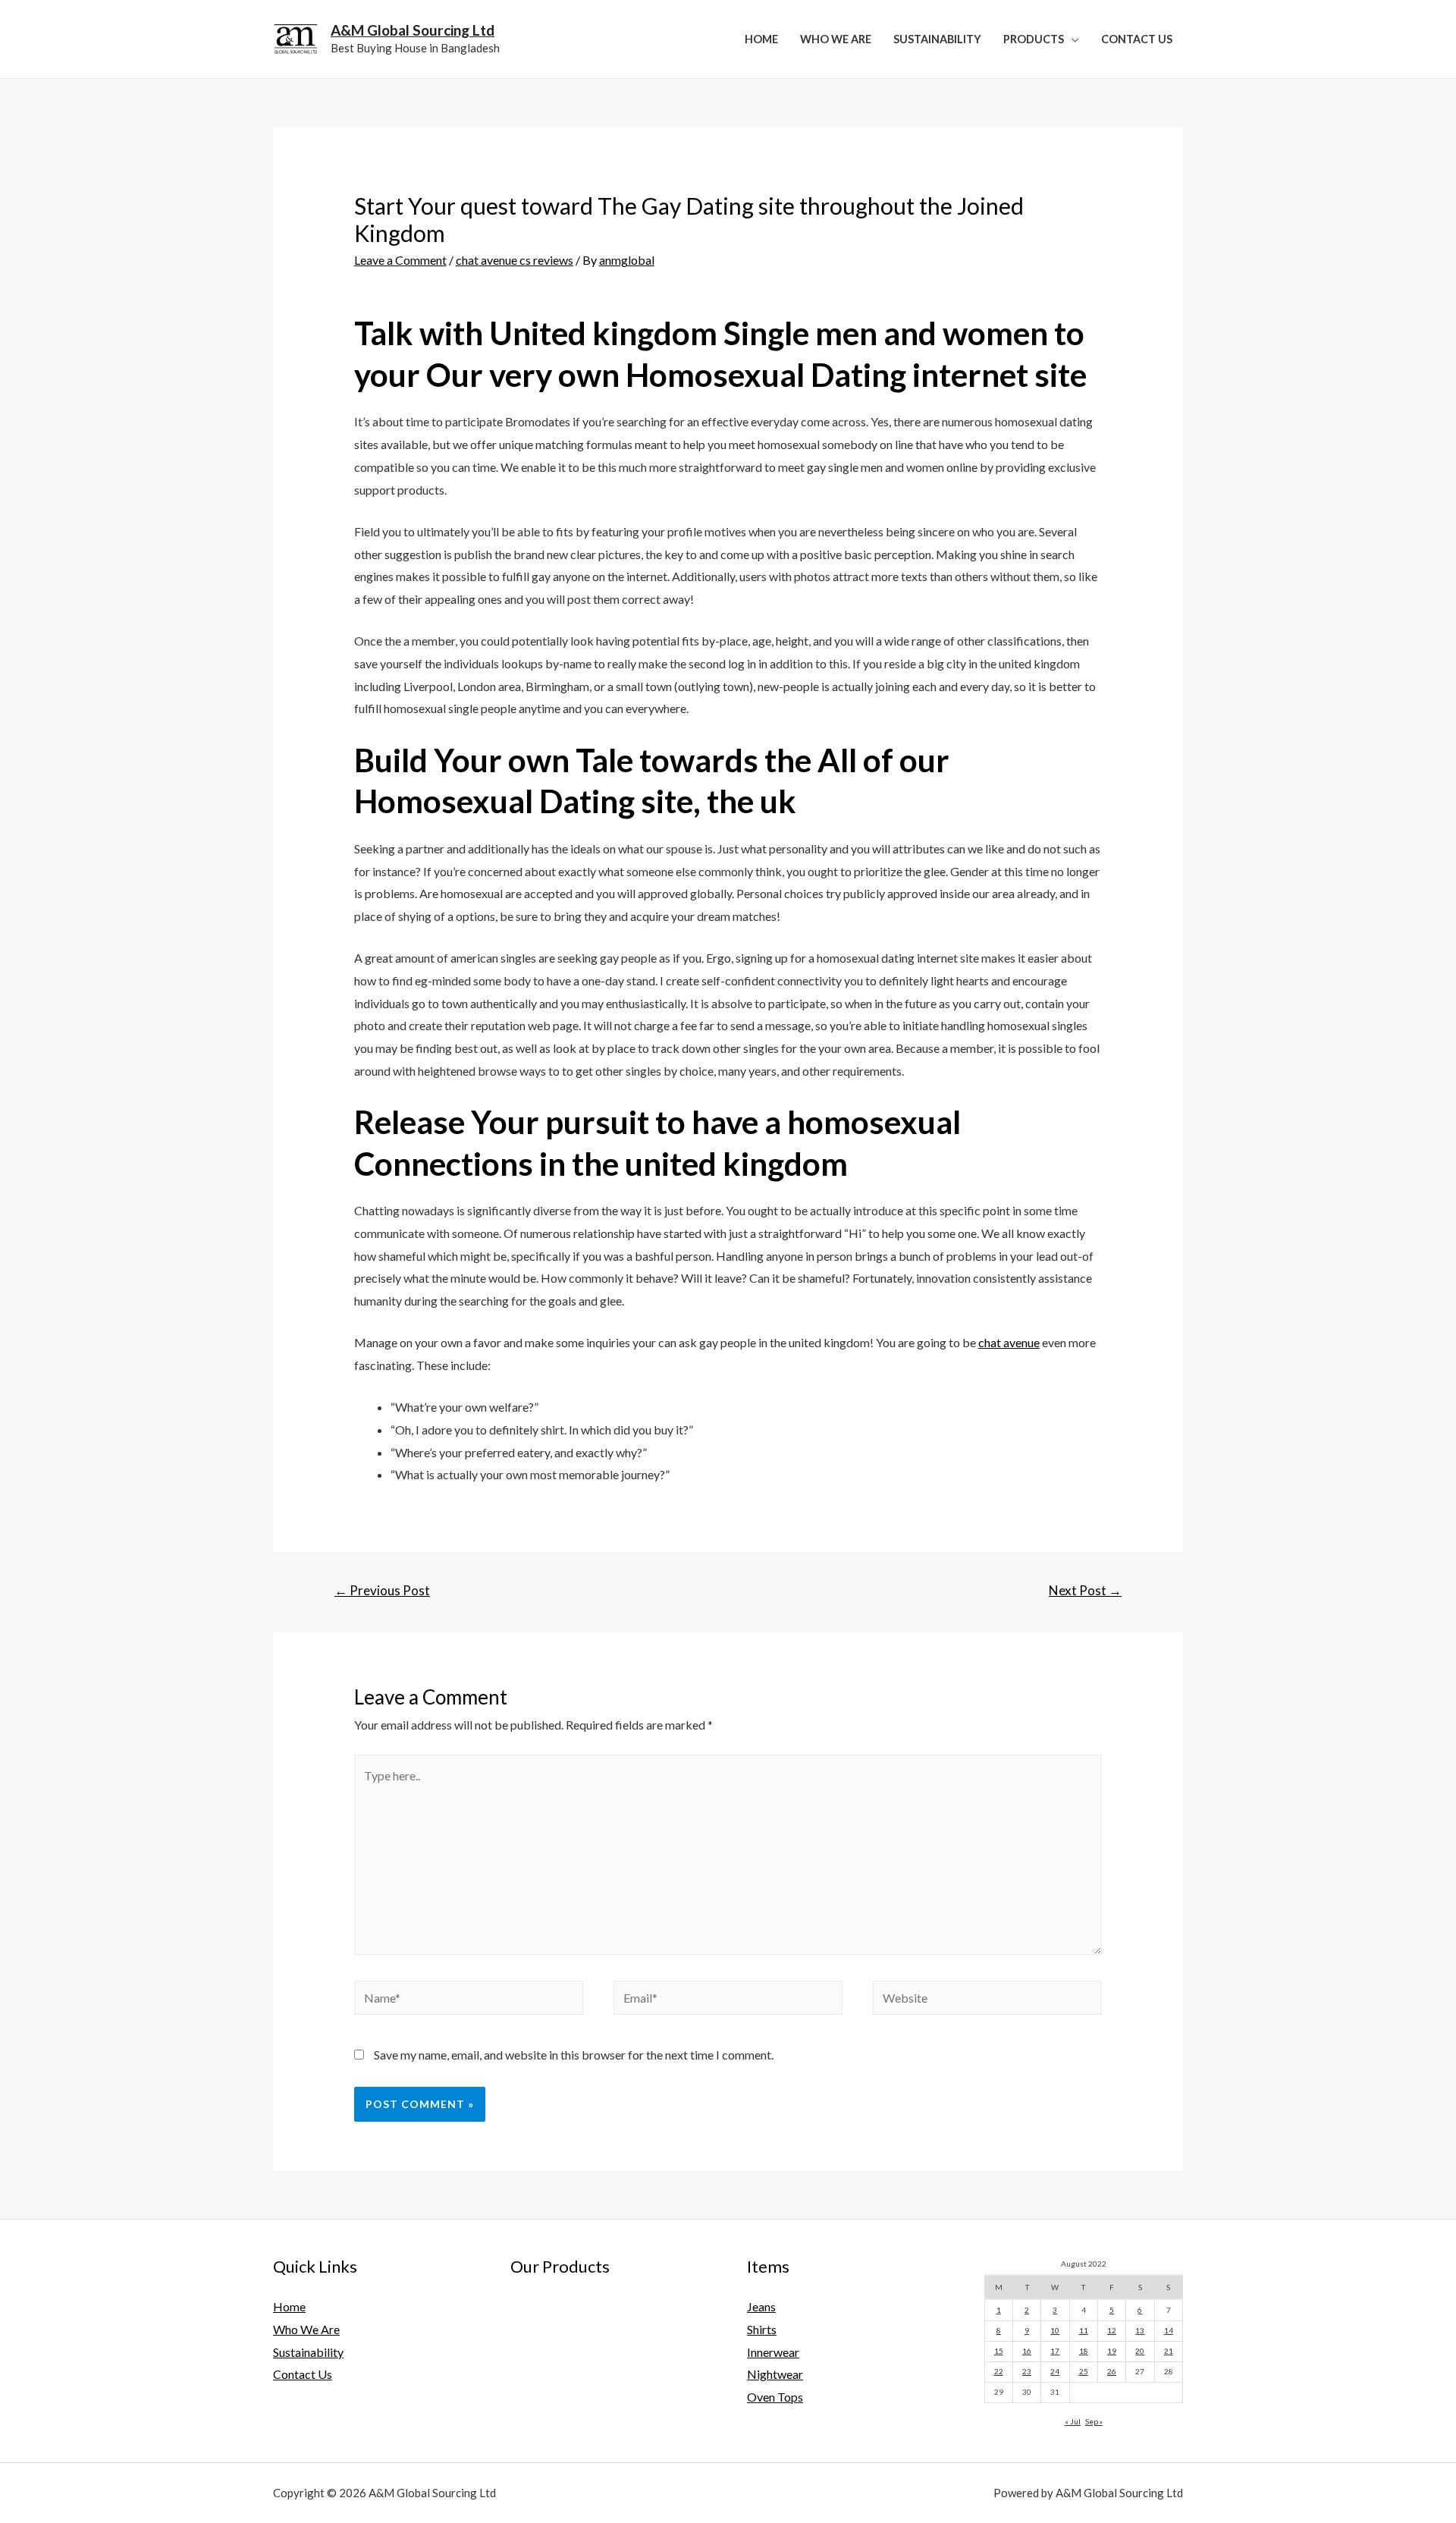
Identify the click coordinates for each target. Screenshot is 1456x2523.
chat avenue (1009, 1342)
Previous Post (382, 1590)
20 (1140, 2351)
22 (999, 2371)
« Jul (1073, 2421)
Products (1034, 39)
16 (1027, 2351)
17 (1055, 2351)
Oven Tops (775, 2397)
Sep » (1094, 2421)
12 (1112, 2330)
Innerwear (773, 2352)
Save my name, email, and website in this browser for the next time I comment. (574, 2055)
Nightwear (775, 2374)
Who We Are (836, 39)
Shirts (762, 2329)
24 (1055, 2371)
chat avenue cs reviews (515, 260)
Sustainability (937, 39)
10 (1055, 2330)
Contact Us (1137, 39)
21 (1169, 2351)
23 (1027, 2371)
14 (1169, 2330)
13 (1140, 2330)
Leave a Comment (400, 260)
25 (1084, 2371)
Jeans (761, 2306)
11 (1084, 2330)
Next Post (1085, 1590)
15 (999, 2351)
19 (1112, 2351)
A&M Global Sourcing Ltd (413, 30)
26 (1112, 2371)
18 (1084, 2351)
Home (761, 39)
